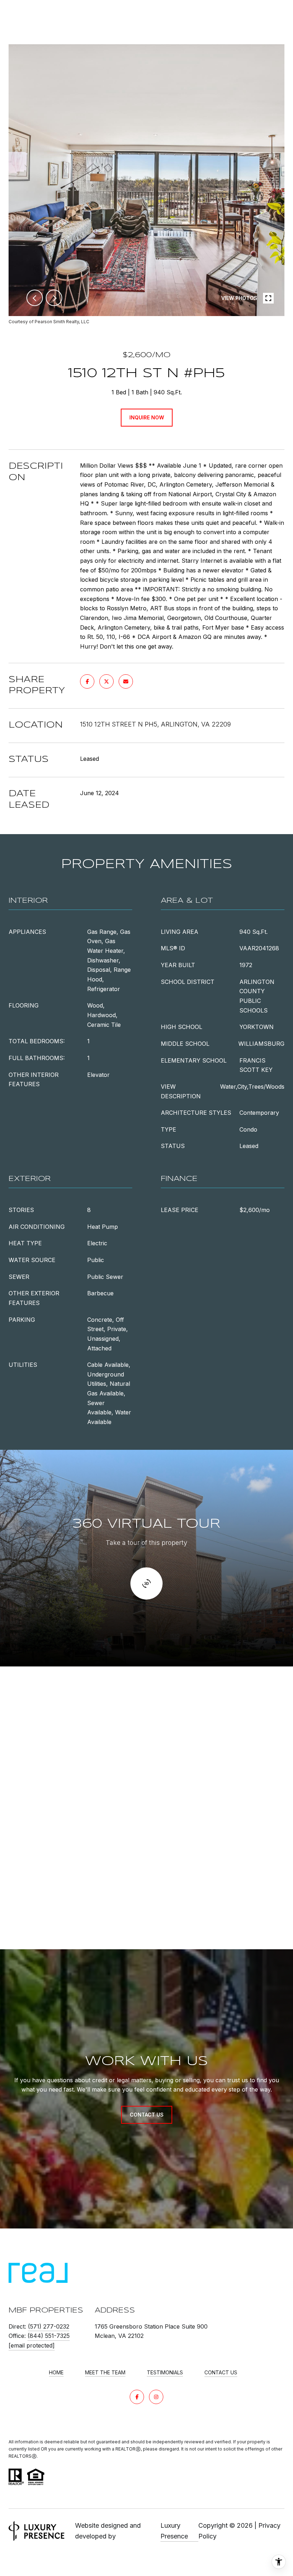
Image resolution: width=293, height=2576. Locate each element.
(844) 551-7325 (49, 2336)
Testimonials (165, 2373)
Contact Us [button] (147, 2115)
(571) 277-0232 (49, 2326)
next (54, 298)
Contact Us (221, 2373)
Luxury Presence (174, 2531)
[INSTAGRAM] (156, 2397)
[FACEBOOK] (137, 2397)
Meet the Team (105, 2373)
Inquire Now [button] (147, 417)
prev (35, 298)
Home (56, 2373)
